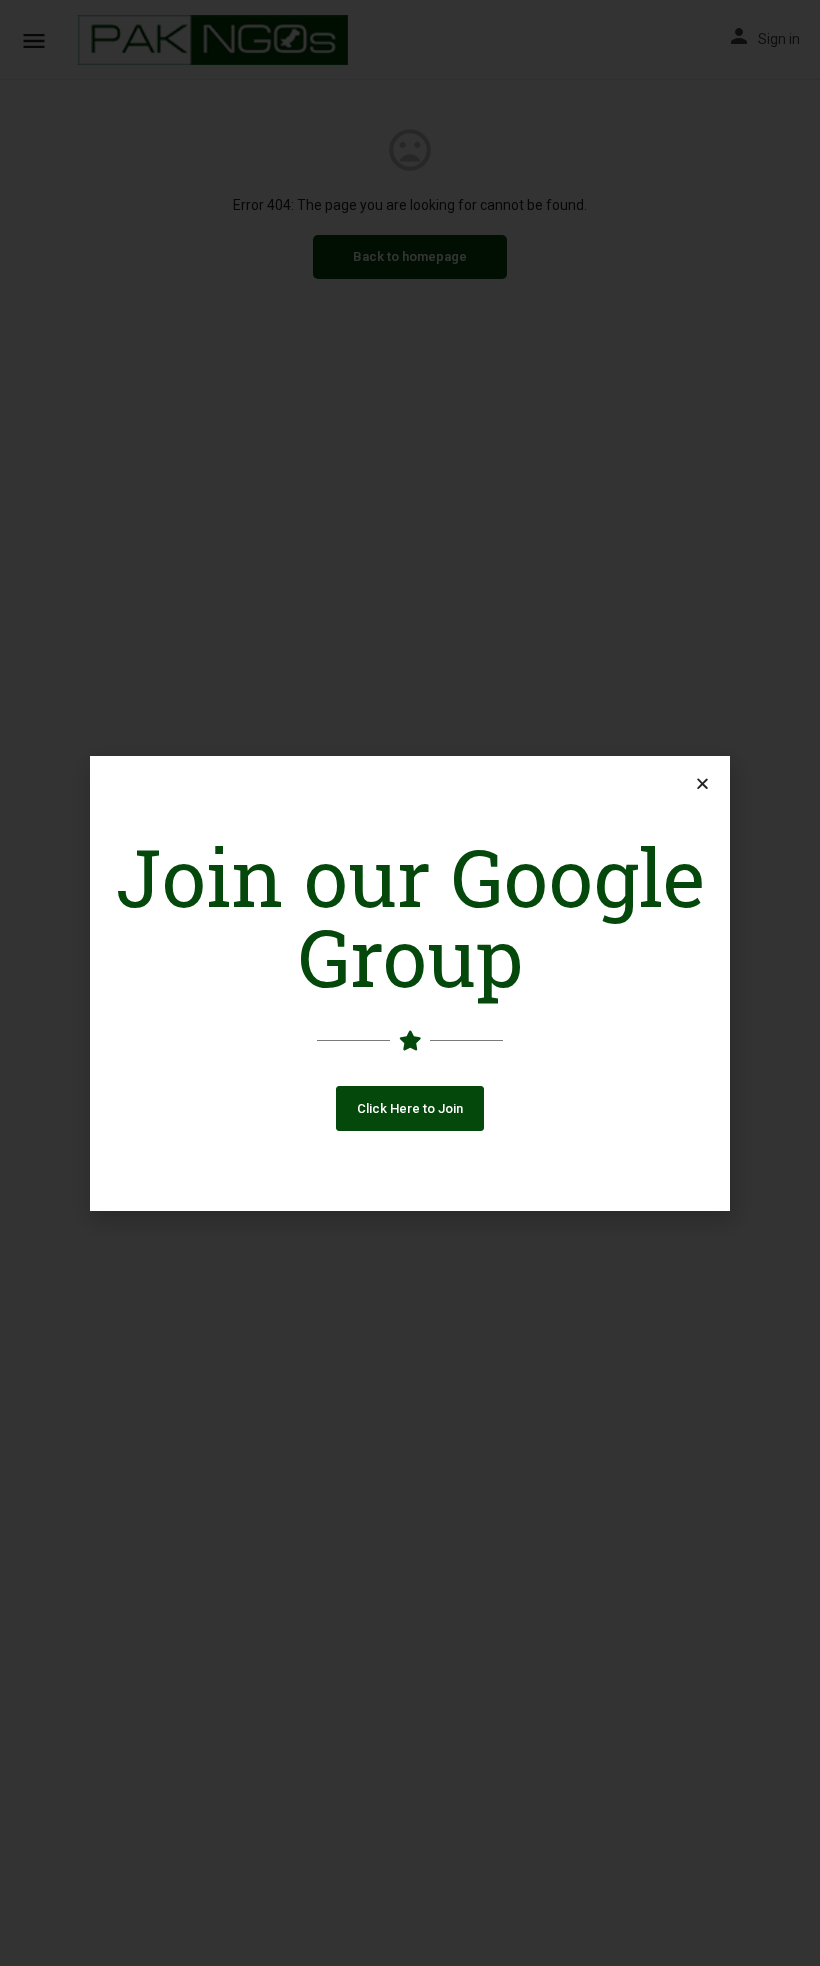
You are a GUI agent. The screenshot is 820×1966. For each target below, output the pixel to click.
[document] (410, 983)
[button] (410, 1108)
